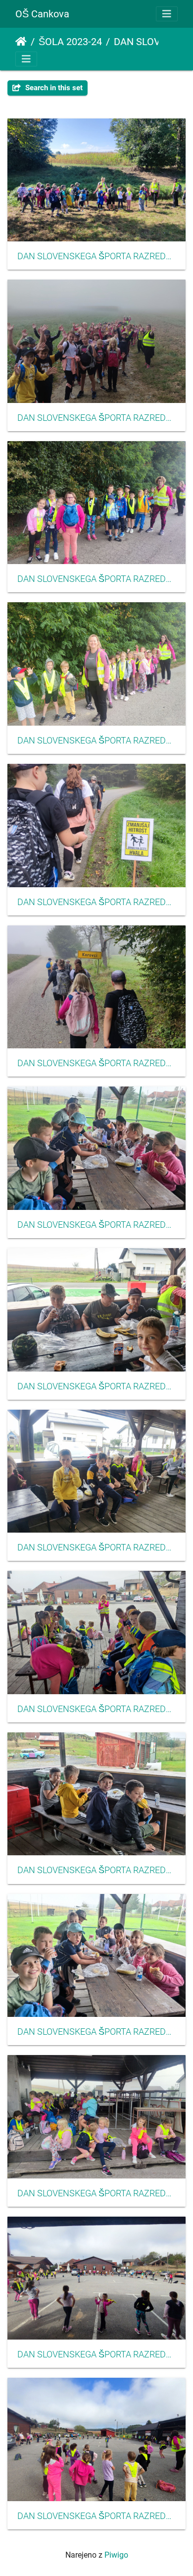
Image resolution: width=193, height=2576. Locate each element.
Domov (21, 42)
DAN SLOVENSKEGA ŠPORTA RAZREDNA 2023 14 (96, 2516)
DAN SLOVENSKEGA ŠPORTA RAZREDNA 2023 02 (96, 579)
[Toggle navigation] (167, 14)
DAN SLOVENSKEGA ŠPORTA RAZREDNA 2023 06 (96, 1225)
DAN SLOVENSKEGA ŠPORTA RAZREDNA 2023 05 (96, 1063)
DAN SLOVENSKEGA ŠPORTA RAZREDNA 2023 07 (96, 1386)
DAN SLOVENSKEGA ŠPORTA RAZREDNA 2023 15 (96, 256)
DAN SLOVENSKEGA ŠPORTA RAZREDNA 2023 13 (96, 2354)
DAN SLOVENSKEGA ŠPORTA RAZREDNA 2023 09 (96, 1709)
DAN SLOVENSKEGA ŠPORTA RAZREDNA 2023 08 (96, 1547)
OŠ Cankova (42, 14)
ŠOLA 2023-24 (70, 42)
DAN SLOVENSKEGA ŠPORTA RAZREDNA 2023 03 (96, 741)
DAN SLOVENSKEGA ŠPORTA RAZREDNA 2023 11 (96, 2032)
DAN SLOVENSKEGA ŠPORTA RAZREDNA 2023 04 (96, 902)
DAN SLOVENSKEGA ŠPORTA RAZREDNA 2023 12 (96, 2193)
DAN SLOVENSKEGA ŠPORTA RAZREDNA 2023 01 (96, 418)
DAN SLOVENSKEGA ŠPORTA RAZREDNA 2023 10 (96, 1870)
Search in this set (53, 88)
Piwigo (116, 2555)
